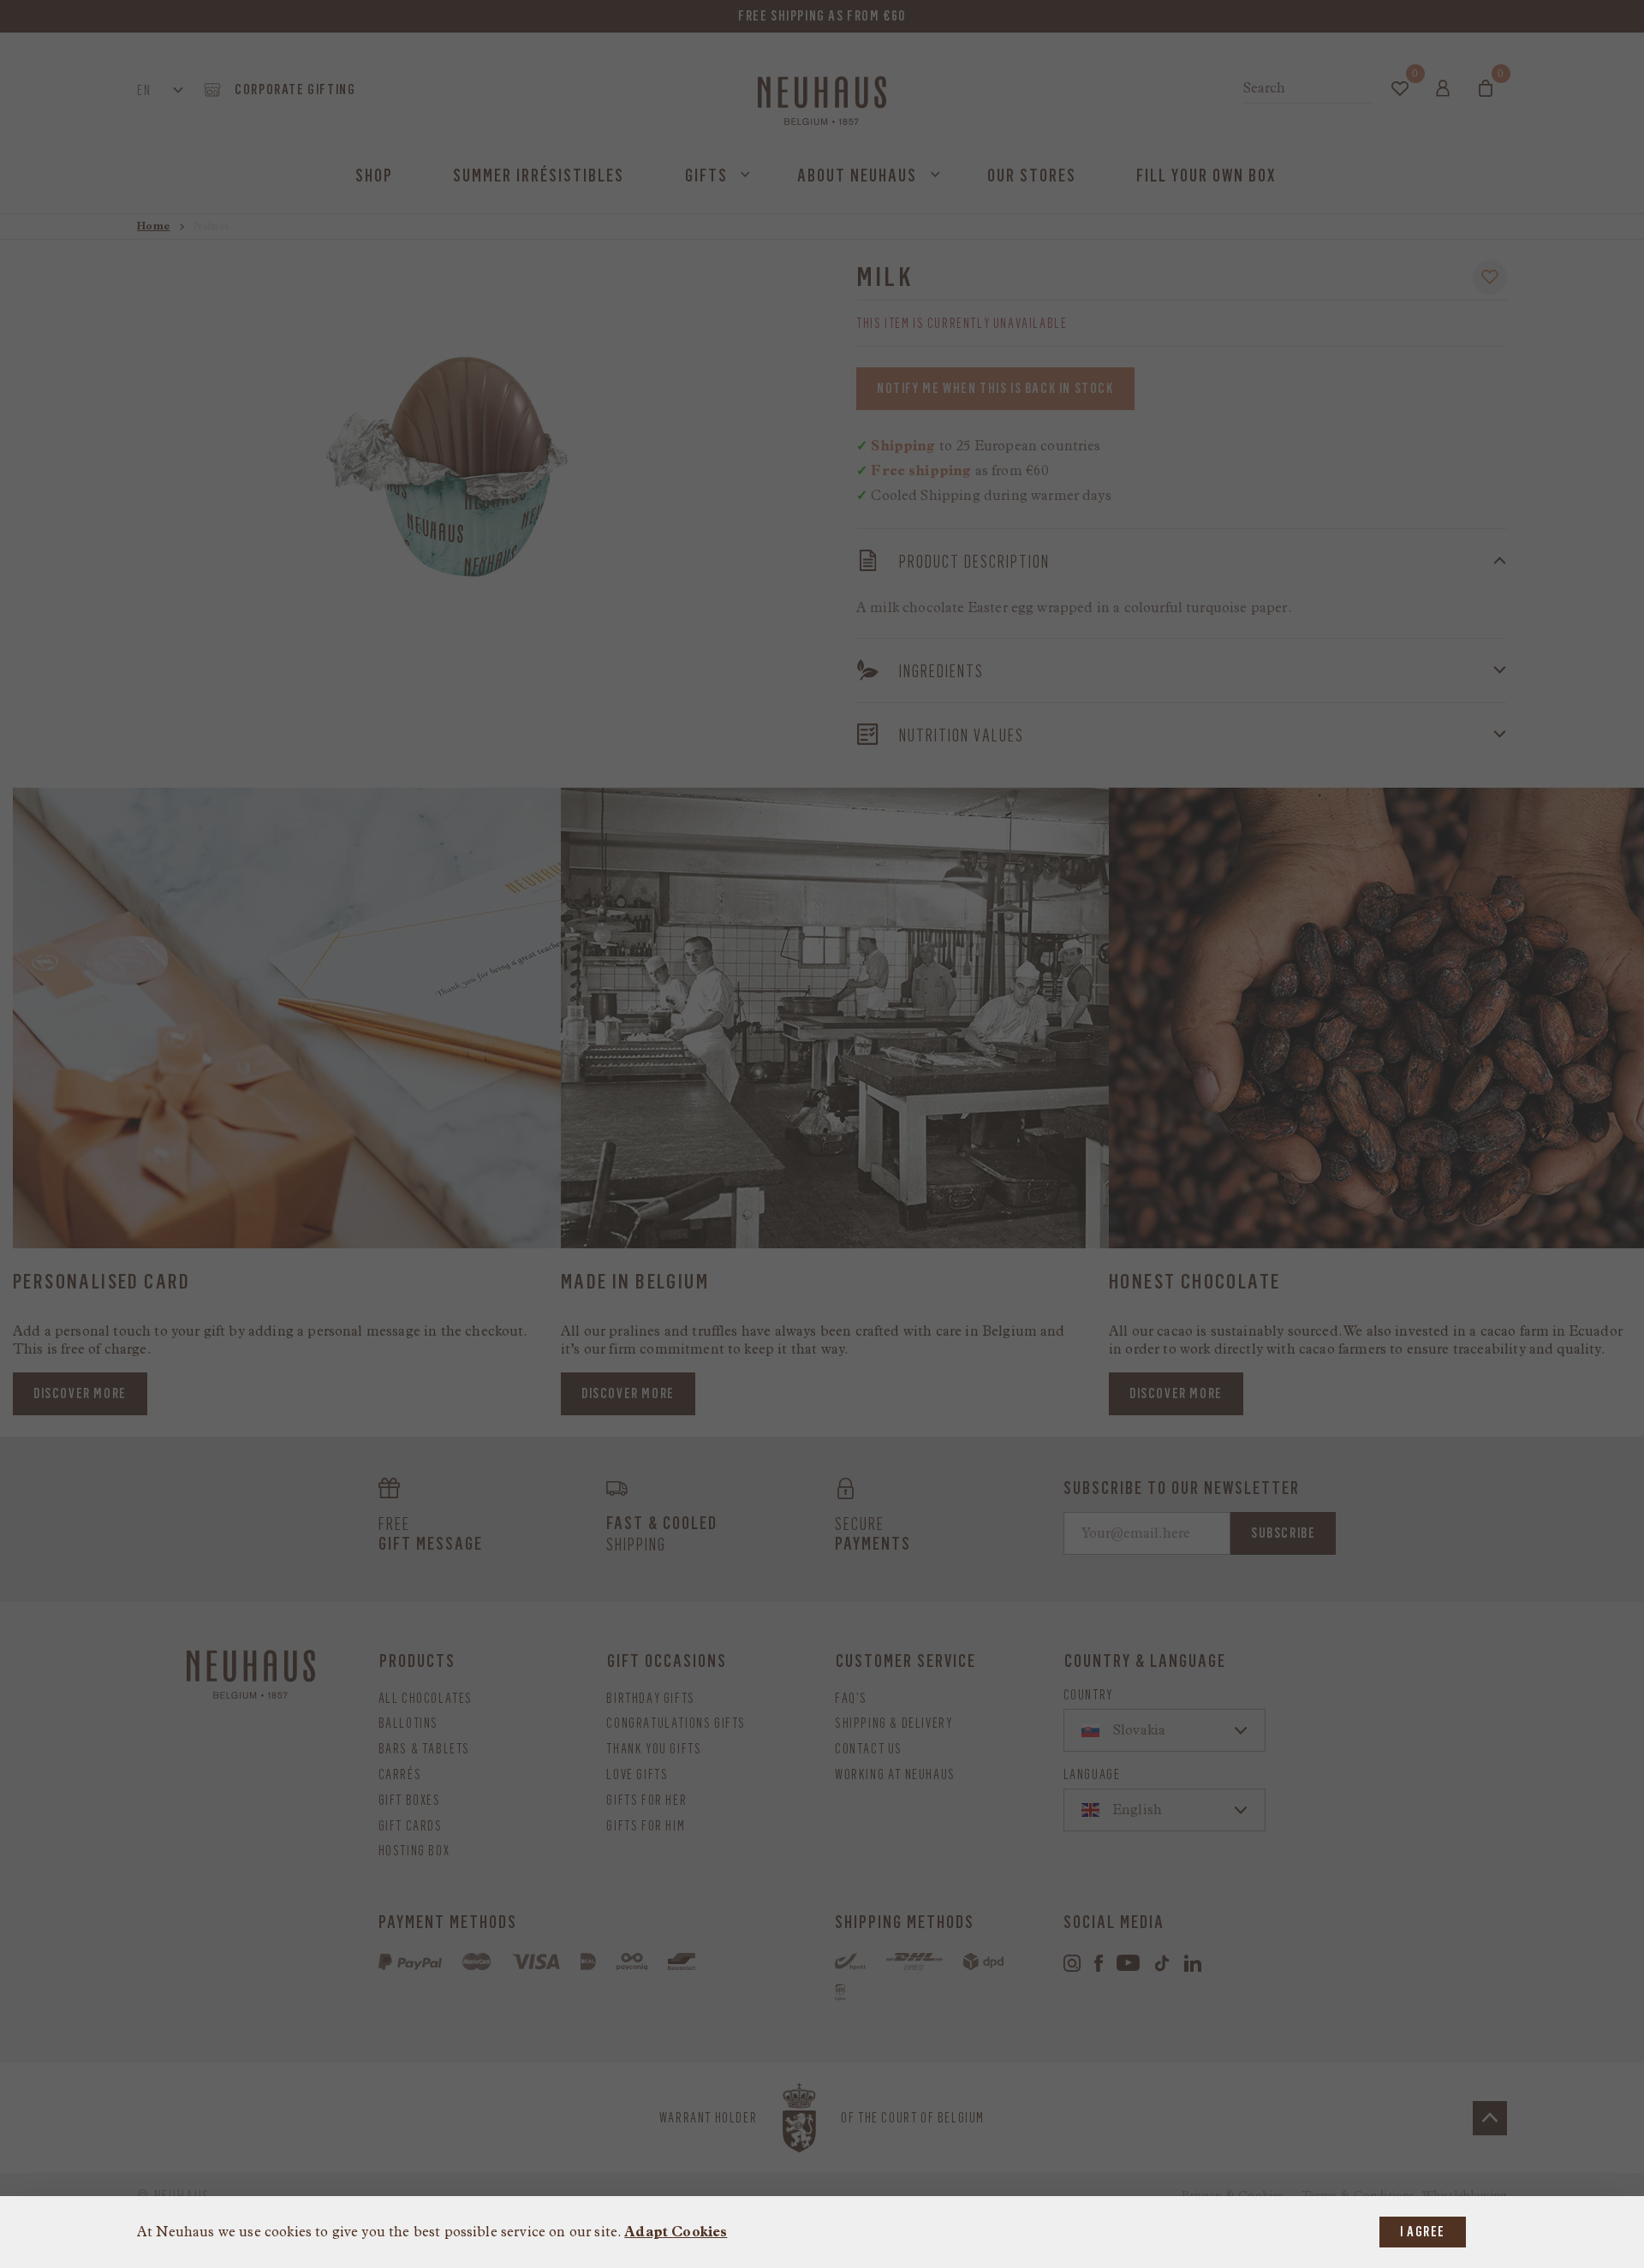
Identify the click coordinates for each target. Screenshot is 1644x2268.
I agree (1423, 2232)
